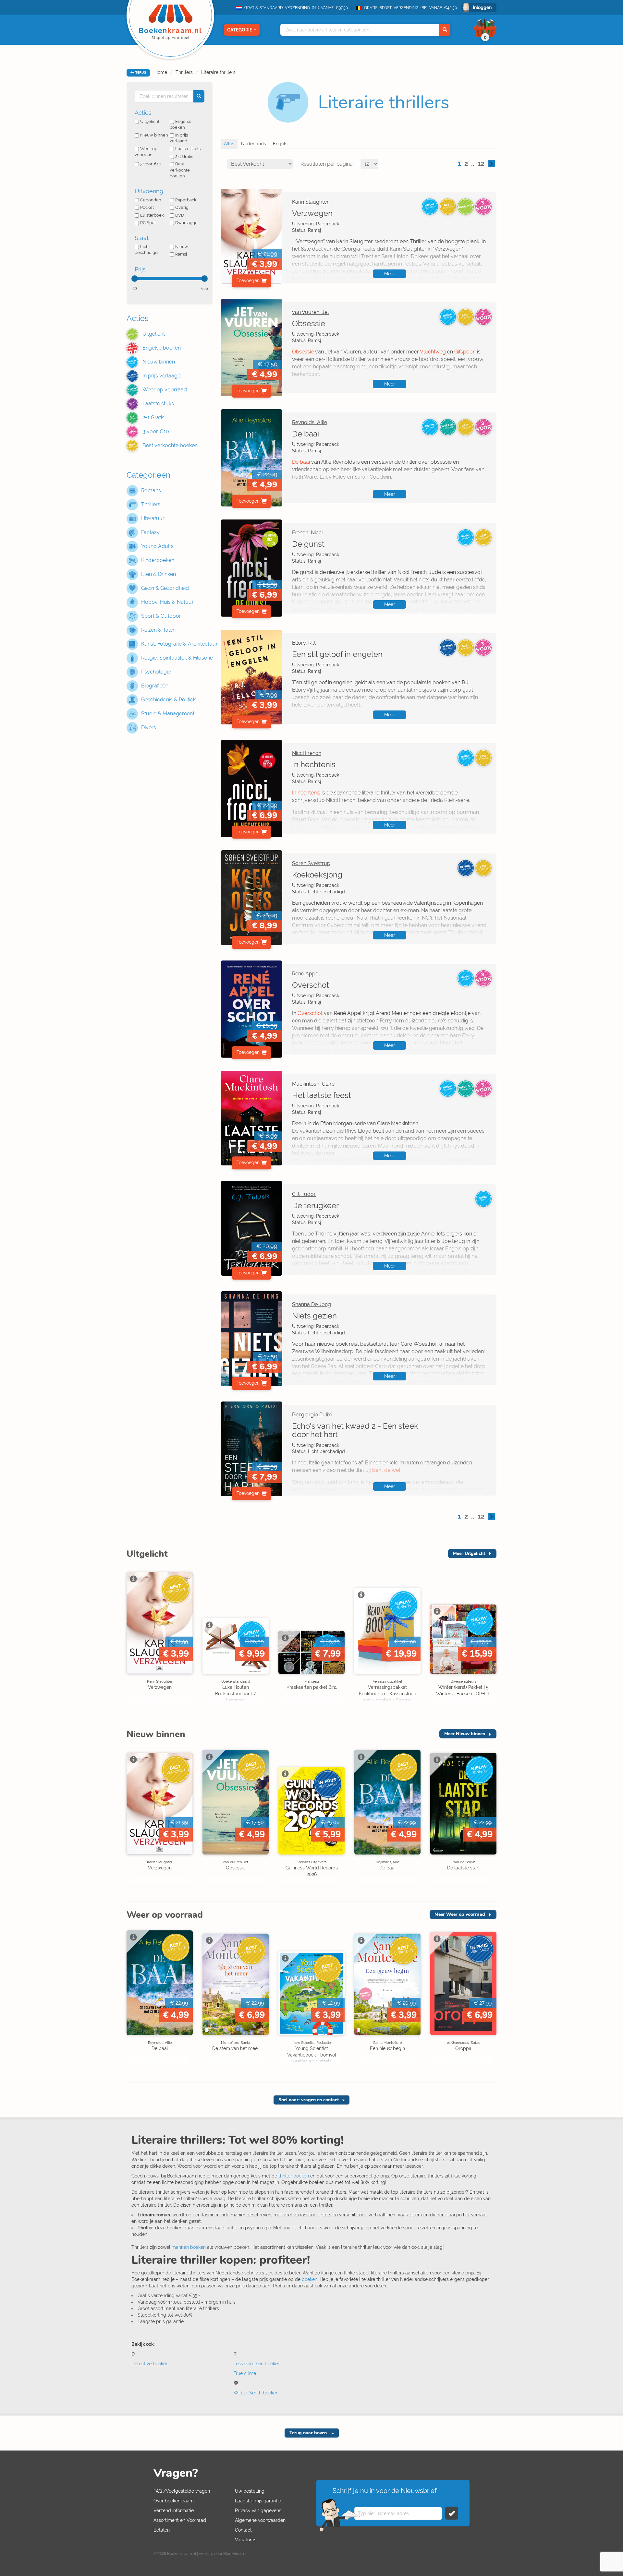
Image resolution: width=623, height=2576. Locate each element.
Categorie (240, 30)
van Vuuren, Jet (311, 312)
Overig (182, 207)
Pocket (147, 207)
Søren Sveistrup (311, 863)
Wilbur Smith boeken (256, 2393)
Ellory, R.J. (304, 643)
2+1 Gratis (184, 156)
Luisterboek (152, 215)
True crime (245, 2373)
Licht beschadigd (146, 250)
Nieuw (182, 247)
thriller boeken (294, 2176)
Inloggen (482, 7)
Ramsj (181, 254)
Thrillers (184, 72)
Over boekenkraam (174, 2501)
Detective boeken (150, 2364)
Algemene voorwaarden (260, 2520)
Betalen (162, 2530)
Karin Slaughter (310, 202)
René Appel (306, 974)
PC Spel (148, 223)
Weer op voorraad (146, 152)
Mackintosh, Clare (313, 1084)
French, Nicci (307, 533)
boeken (310, 2279)
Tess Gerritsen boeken (257, 2364)
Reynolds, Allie (310, 422)
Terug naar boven (309, 2433)
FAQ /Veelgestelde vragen (182, 2491)
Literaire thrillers (218, 72)
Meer (390, 274)
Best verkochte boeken (180, 170)
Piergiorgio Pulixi (312, 1415)
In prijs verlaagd (179, 138)
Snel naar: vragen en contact (309, 2100)
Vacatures (246, 2540)
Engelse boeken (181, 125)
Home (161, 72)
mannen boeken (189, 2247)
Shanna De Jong (311, 1304)
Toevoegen (248, 280)
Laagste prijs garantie (258, 2501)
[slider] (135, 279)
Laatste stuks (188, 149)
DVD (180, 215)
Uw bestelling (250, 2491)
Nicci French (307, 753)
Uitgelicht (150, 121)
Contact (243, 2530)
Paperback (186, 200)
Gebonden (151, 200)
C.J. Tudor (304, 1194)
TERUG (140, 73)
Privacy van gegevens (258, 2510)
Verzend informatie (174, 2510)
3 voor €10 (151, 164)
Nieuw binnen (154, 135)
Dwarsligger (187, 223)
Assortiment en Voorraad (180, 2520)
